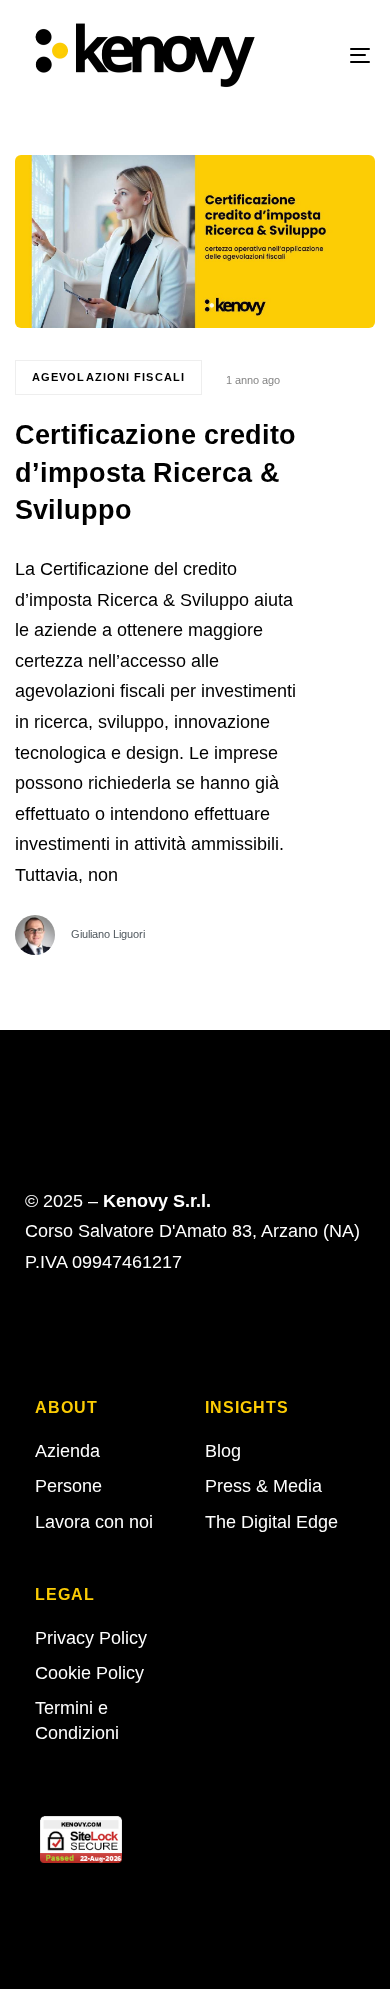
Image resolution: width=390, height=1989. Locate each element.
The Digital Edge (271, 1522)
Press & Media (263, 1486)
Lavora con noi (94, 1522)
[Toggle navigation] (311, 55)
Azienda (67, 1451)
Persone (68, 1486)
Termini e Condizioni (77, 1720)
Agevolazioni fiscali (108, 377)
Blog (223, 1451)
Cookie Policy (89, 1673)
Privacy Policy (91, 1638)
